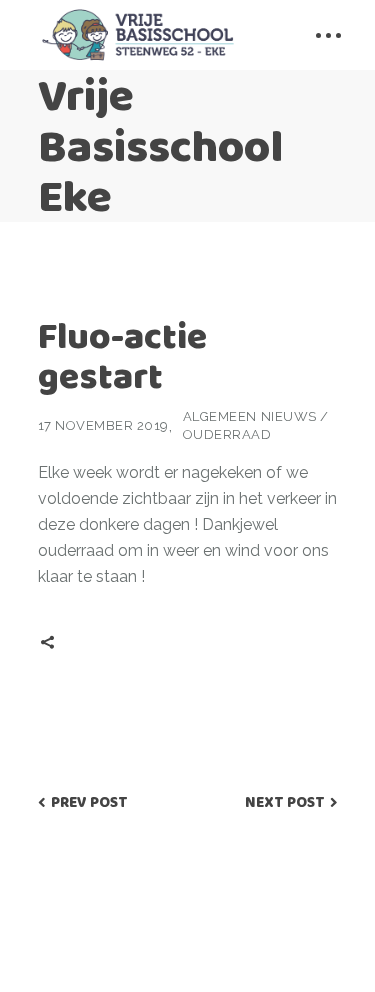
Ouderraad (227, 434)
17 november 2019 (103, 425)
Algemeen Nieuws (250, 416)
